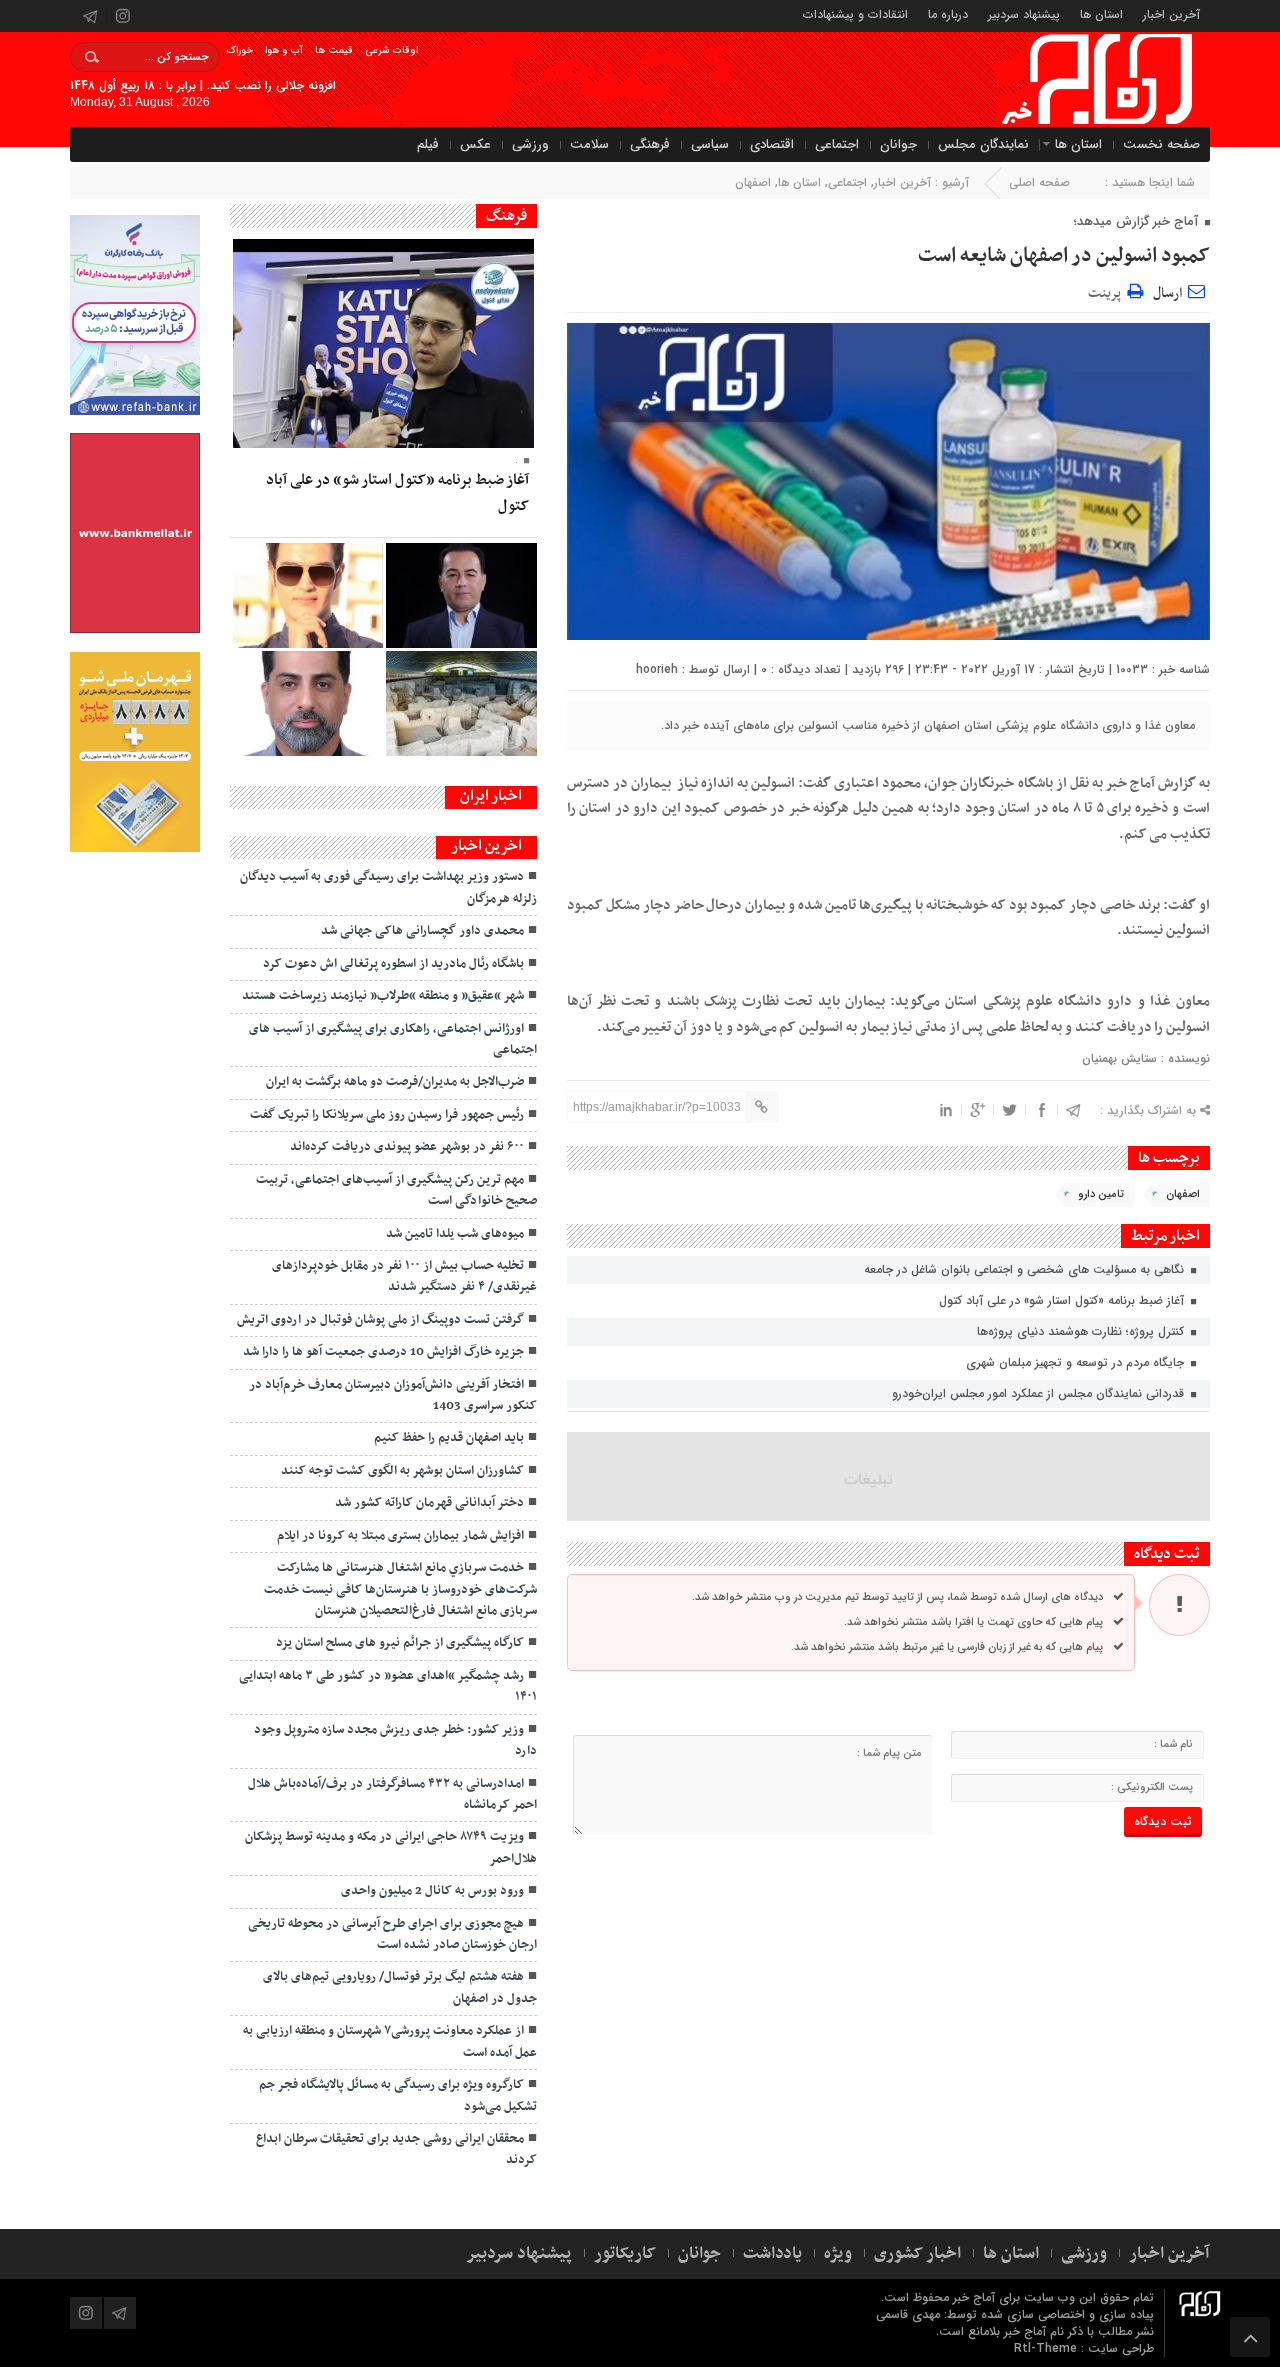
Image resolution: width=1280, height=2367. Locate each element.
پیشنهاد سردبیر (1024, 13)
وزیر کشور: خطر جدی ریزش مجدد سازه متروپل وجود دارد (395, 1740)
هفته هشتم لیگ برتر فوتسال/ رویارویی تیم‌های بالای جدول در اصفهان (400, 1987)
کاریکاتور (625, 2254)
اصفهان (753, 182)
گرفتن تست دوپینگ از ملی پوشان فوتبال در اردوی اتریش (380, 1320)
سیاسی (710, 144)
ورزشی (530, 144)
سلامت (589, 144)
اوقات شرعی (391, 50)
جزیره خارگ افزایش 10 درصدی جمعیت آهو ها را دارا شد (383, 1352)
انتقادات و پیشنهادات (855, 13)
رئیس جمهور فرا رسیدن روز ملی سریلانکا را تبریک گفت (387, 1115)
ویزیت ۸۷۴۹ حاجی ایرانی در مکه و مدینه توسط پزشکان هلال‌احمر (391, 1847)
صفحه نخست (1161, 144)
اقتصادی (772, 144)
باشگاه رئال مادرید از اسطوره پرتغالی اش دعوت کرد (393, 964)
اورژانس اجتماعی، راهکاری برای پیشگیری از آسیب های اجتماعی (393, 1039)
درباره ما (948, 13)
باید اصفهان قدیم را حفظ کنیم (449, 1438)
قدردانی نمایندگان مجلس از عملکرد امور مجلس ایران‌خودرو (1040, 1393)
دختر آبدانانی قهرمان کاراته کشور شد (429, 1503)
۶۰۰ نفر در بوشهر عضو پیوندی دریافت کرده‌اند (407, 1147)
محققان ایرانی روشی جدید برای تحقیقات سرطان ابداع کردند (396, 2149)
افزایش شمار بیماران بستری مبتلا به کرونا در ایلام (400, 1536)
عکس (475, 144)
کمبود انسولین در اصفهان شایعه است (1064, 256)
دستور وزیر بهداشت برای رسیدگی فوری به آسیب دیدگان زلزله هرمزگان (388, 887)
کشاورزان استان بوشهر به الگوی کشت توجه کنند (402, 1471)
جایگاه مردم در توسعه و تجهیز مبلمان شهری (1077, 1362)
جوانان (898, 144)
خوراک (240, 50)
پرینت (1107, 290)
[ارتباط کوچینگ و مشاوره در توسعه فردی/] (308, 703)
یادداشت (772, 2254)
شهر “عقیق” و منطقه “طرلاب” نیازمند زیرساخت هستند (383, 996)
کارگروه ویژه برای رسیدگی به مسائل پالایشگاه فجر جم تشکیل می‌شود (398, 2095)
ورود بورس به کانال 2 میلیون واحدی (432, 1891)
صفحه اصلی (1039, 182)
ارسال (1167, 293)
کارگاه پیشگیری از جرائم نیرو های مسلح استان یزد (400, 1643)
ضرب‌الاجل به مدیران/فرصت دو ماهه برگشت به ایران (395, 1082)
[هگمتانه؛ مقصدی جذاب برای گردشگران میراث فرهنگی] (461, 703)
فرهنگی (650, 144)
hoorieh (657, 669)
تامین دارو (1101, 1194)
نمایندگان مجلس (983, 144)
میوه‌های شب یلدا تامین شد (455, 1234)
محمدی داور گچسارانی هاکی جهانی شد (422, 931)
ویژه (838, 2254)
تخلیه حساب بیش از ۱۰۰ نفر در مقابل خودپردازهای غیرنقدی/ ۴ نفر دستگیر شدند (404, 1276)
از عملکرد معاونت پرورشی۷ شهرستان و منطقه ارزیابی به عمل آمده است (390, 2041)
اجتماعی (837, 144)
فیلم (428, 144)
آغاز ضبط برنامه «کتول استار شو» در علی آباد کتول (1063, 1300)
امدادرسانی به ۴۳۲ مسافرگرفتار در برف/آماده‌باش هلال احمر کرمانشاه (392, 1794)
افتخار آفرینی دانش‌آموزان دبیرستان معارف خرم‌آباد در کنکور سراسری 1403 (393, 1395)
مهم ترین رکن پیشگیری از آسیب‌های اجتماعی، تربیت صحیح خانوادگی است (396, 1190)
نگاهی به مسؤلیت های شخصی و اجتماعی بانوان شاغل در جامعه (1026, 1269)
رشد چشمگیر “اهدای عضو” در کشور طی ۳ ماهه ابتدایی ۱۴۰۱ (388, 1686)
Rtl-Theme (1045, 2348)
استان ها (1101, 13)
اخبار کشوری (917, 2254)
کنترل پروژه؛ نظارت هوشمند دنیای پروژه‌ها (1082, 1331)
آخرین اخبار (1171, 13)
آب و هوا (284, 50)
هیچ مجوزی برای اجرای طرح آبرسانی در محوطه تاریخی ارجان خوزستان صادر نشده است (392, 1934)
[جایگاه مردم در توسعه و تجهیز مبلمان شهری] (461, 595)
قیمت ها (334, 50)
